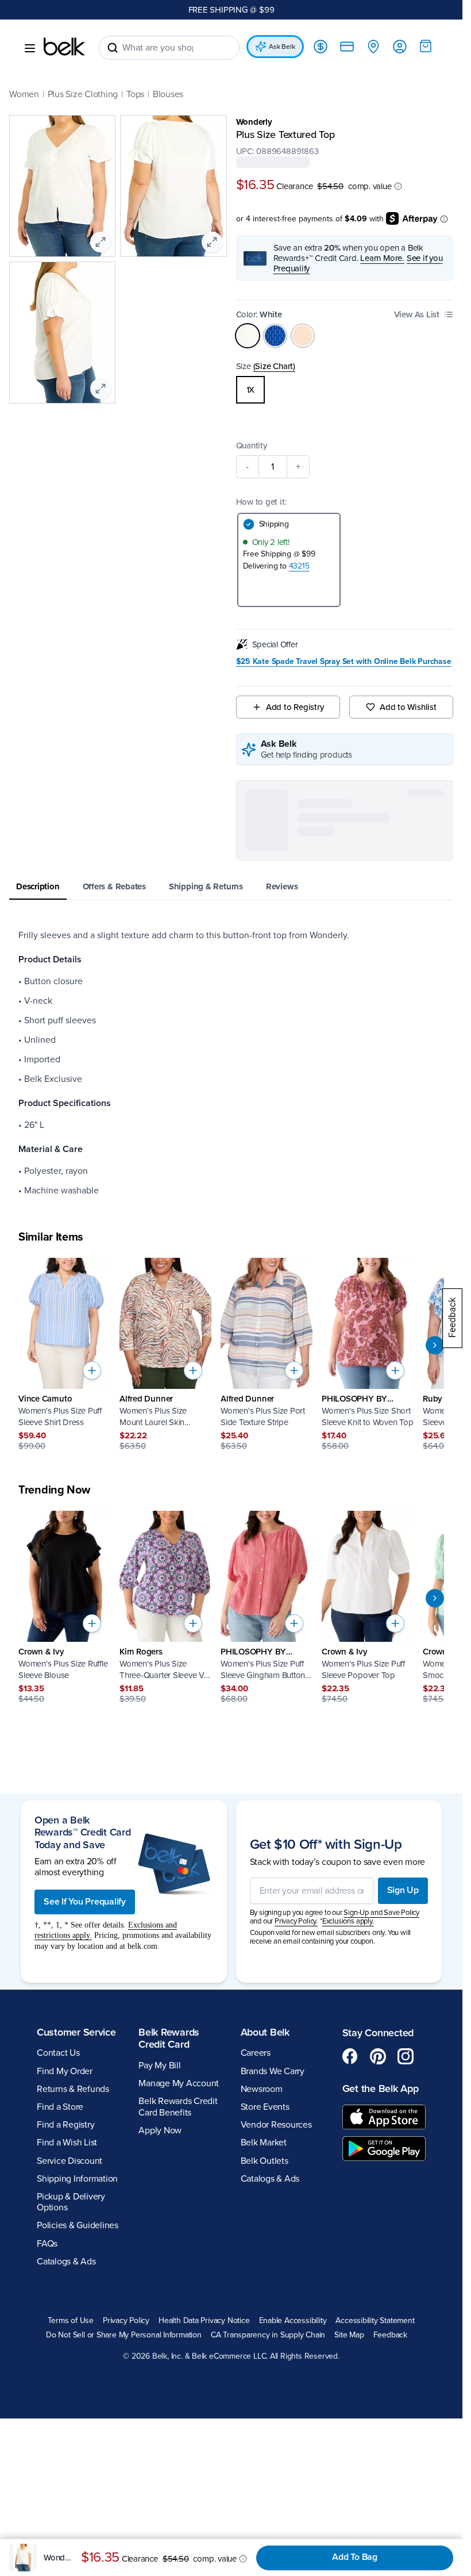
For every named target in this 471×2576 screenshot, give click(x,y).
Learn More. (382, 258)
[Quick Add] (92, 1370)
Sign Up (403, 1890)
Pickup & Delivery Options (71, 2202)
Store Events (265, 2107)
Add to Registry (295, 707)
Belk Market (264, 2143)
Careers (256, 2053)
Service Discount (70, 2161)
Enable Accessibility (293, 2321)
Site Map (349, 2335)
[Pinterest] (378, 2056)
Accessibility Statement (375, 2321)
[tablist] (231, 887)
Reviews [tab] (282, 886)
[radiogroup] (345, 390)
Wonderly (254, 122)
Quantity (252, 446)
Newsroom (262, 2089)
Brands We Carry (273, 2071)
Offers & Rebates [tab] (114, 886)
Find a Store (60, 2107)
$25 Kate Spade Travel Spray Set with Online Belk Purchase (344, 662)
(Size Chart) (274, 366)
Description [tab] (38, 886)
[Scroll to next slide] (435, 1345)
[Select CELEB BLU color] (275, 336)
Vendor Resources (276, 2125)
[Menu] (30, 48)
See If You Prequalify (85, 1902)
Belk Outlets (265, 2161)
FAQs (47, 2244)
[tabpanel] (231, 1063)
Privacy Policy (126, 2321)
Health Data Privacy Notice (204, 2321)
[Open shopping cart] (426, 46)
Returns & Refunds (73, 2089)
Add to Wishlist (408, 707)
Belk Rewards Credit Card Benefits (178, 2107)
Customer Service (76, 2032)
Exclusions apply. (348, 1921)
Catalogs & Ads (66, 2262)
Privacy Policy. (296, 1921)
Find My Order (65, 2071)
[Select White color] (248, 336)
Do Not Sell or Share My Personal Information (124, 2335)
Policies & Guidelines (78, 2225)
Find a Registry (65, 2125)
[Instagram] (406, 2056)
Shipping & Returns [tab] (206, 886)
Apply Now (160, 2130)
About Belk (265, 2032)
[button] (398, 186)
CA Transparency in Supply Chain (268, 2335)
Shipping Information (77, 2179)
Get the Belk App (381, 2089)
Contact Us (58, 2053)
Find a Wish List (67, 2143)
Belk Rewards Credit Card (169, 2038)
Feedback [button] (390, 2335)
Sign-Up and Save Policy (381, 1913)
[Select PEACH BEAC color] (303, 336)
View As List (417, 314)
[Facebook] (350, 2056)
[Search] (113, 48)
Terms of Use (70, 2321)
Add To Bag (355, 2557)
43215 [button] (299, 566)
